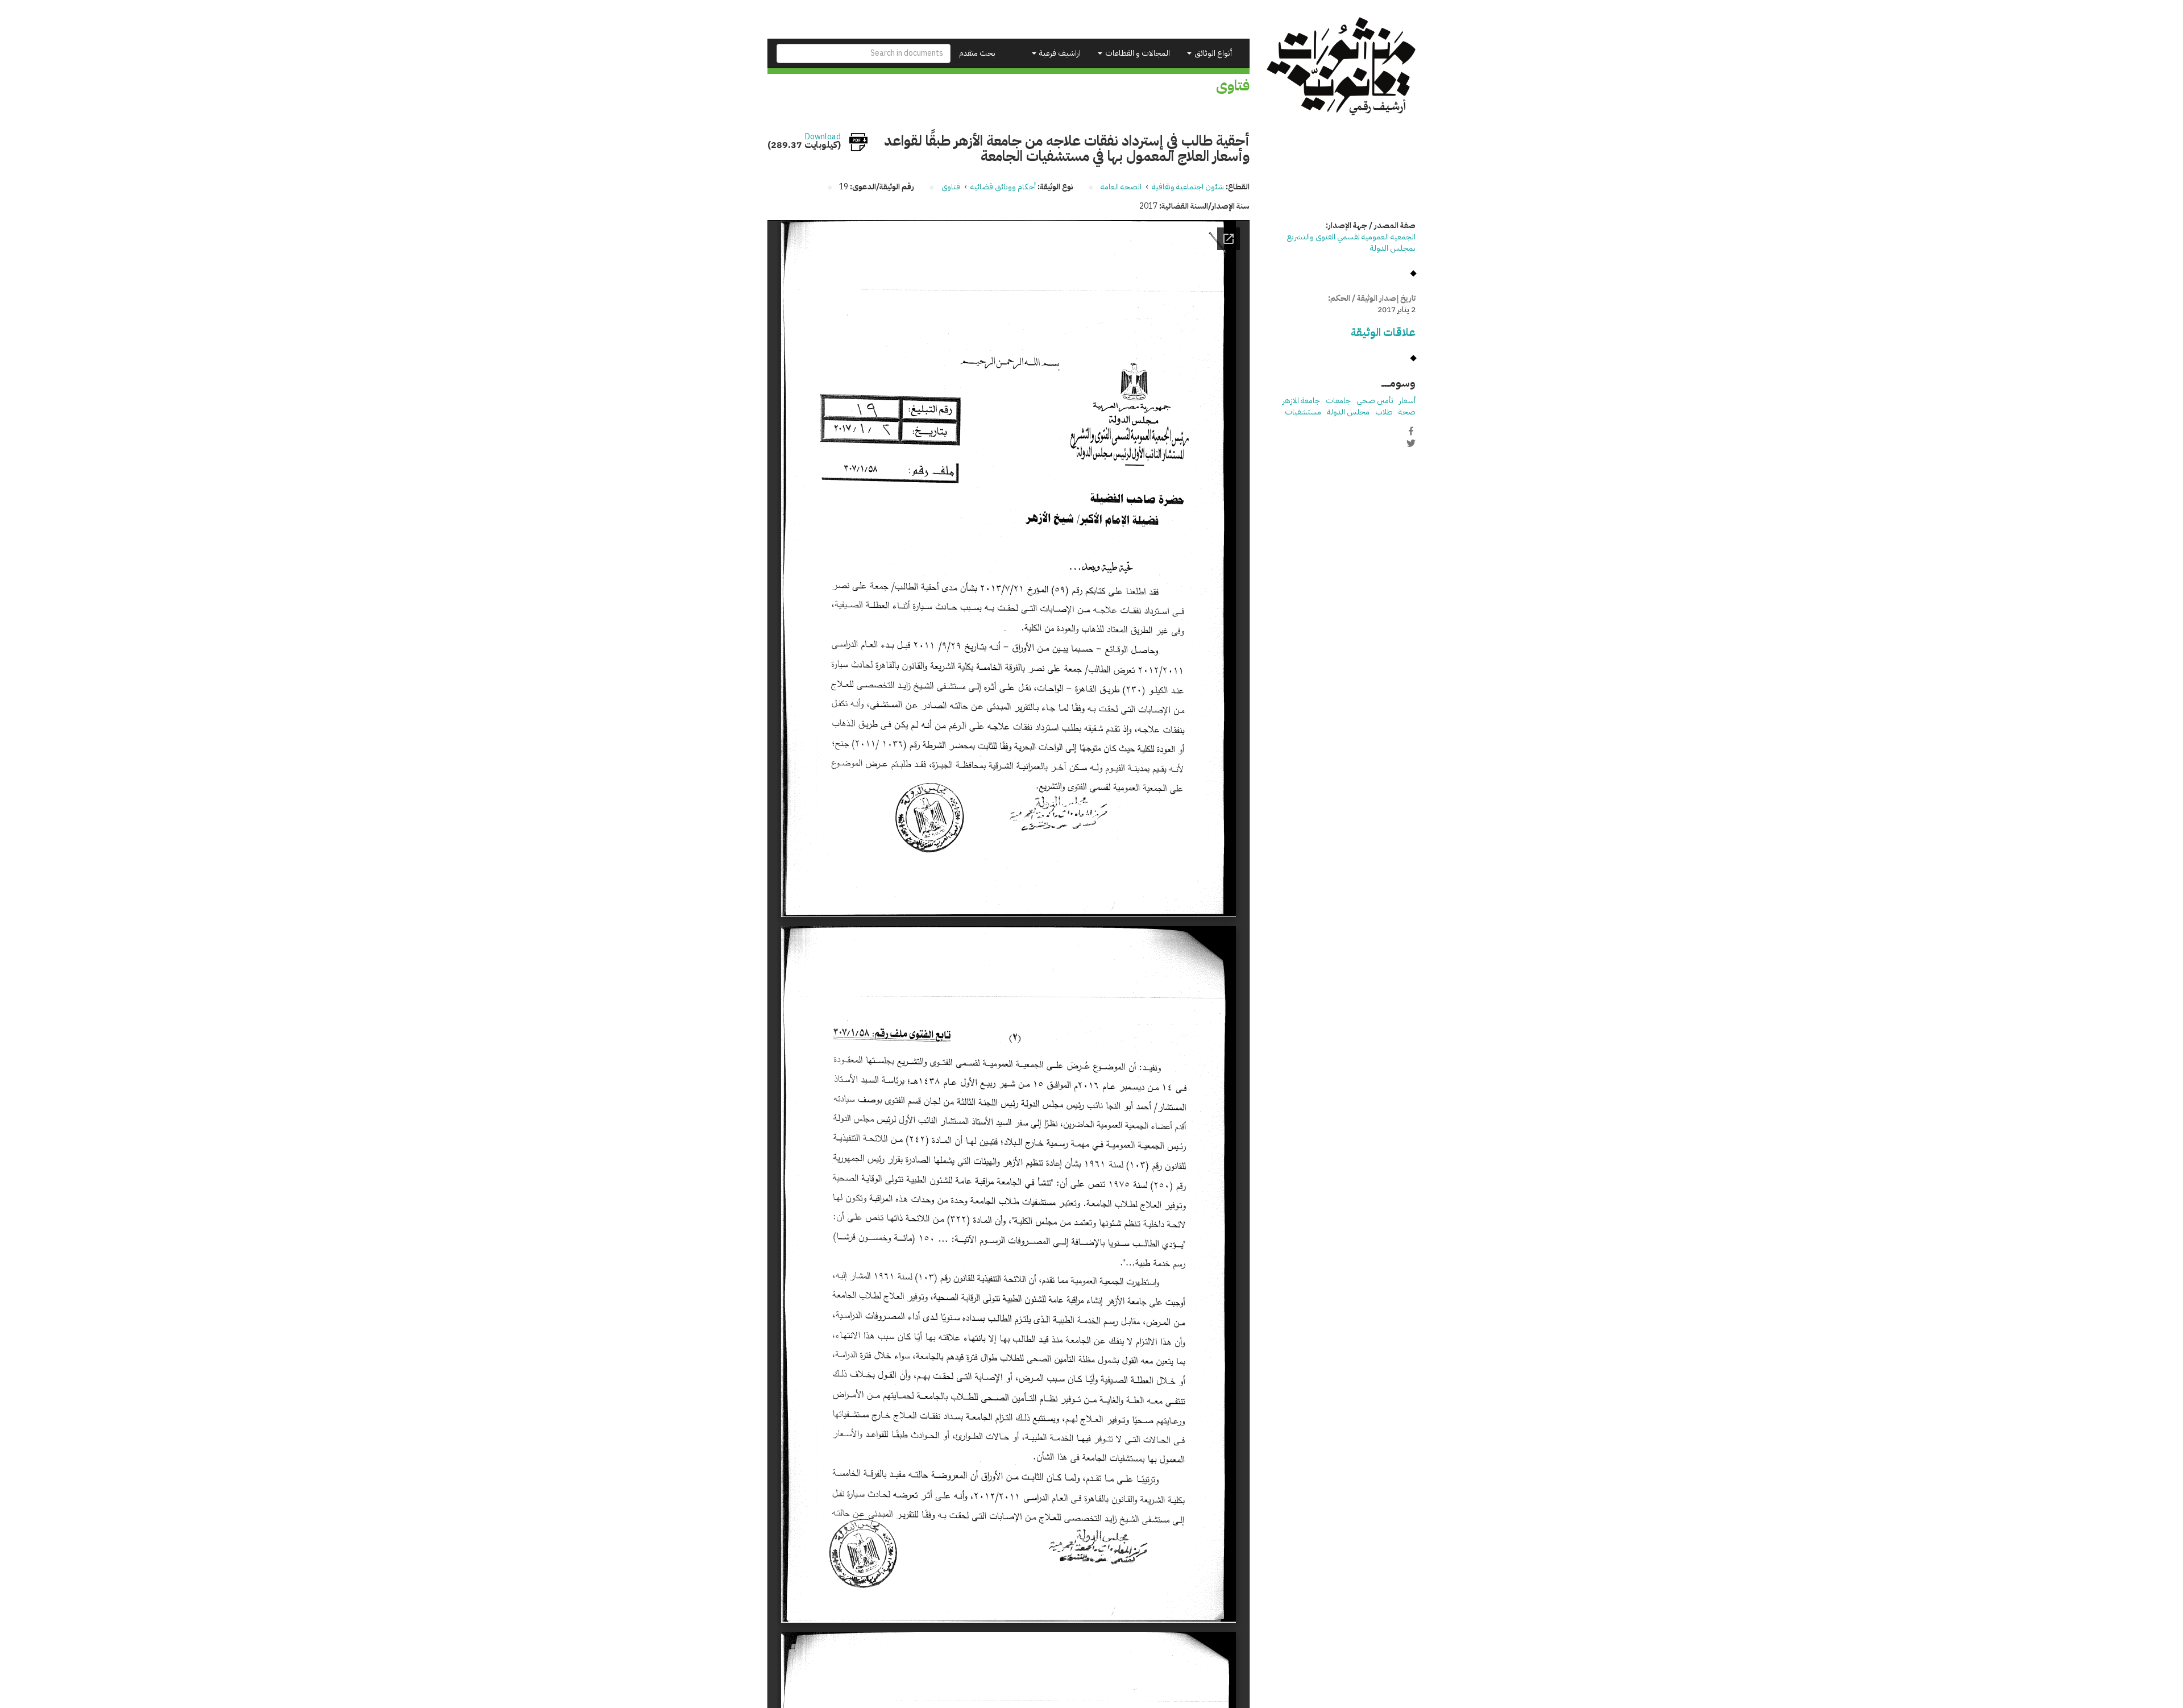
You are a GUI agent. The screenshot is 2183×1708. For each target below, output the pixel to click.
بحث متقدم (977, 53)
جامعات (1338, 401)
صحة (1407, 412)
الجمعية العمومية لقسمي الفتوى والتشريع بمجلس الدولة (1351, 242)
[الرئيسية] (1341, 66)
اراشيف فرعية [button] (1059, 53)
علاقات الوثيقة (1383, 332)
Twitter (1411, 443)
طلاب (1384, 412)
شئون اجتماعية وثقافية (1188, 187)
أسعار (1407, 401)
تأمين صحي (1375, 401)
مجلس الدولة (1348, 412)
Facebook (1411, 431)
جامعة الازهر (1301, 401)
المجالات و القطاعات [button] (1137, 53)
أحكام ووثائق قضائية (1003, 187)
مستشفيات (1303, 412)
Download (823, 137)
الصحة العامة (1121, 187)
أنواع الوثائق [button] (1212, 53)
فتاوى (951, 187)
